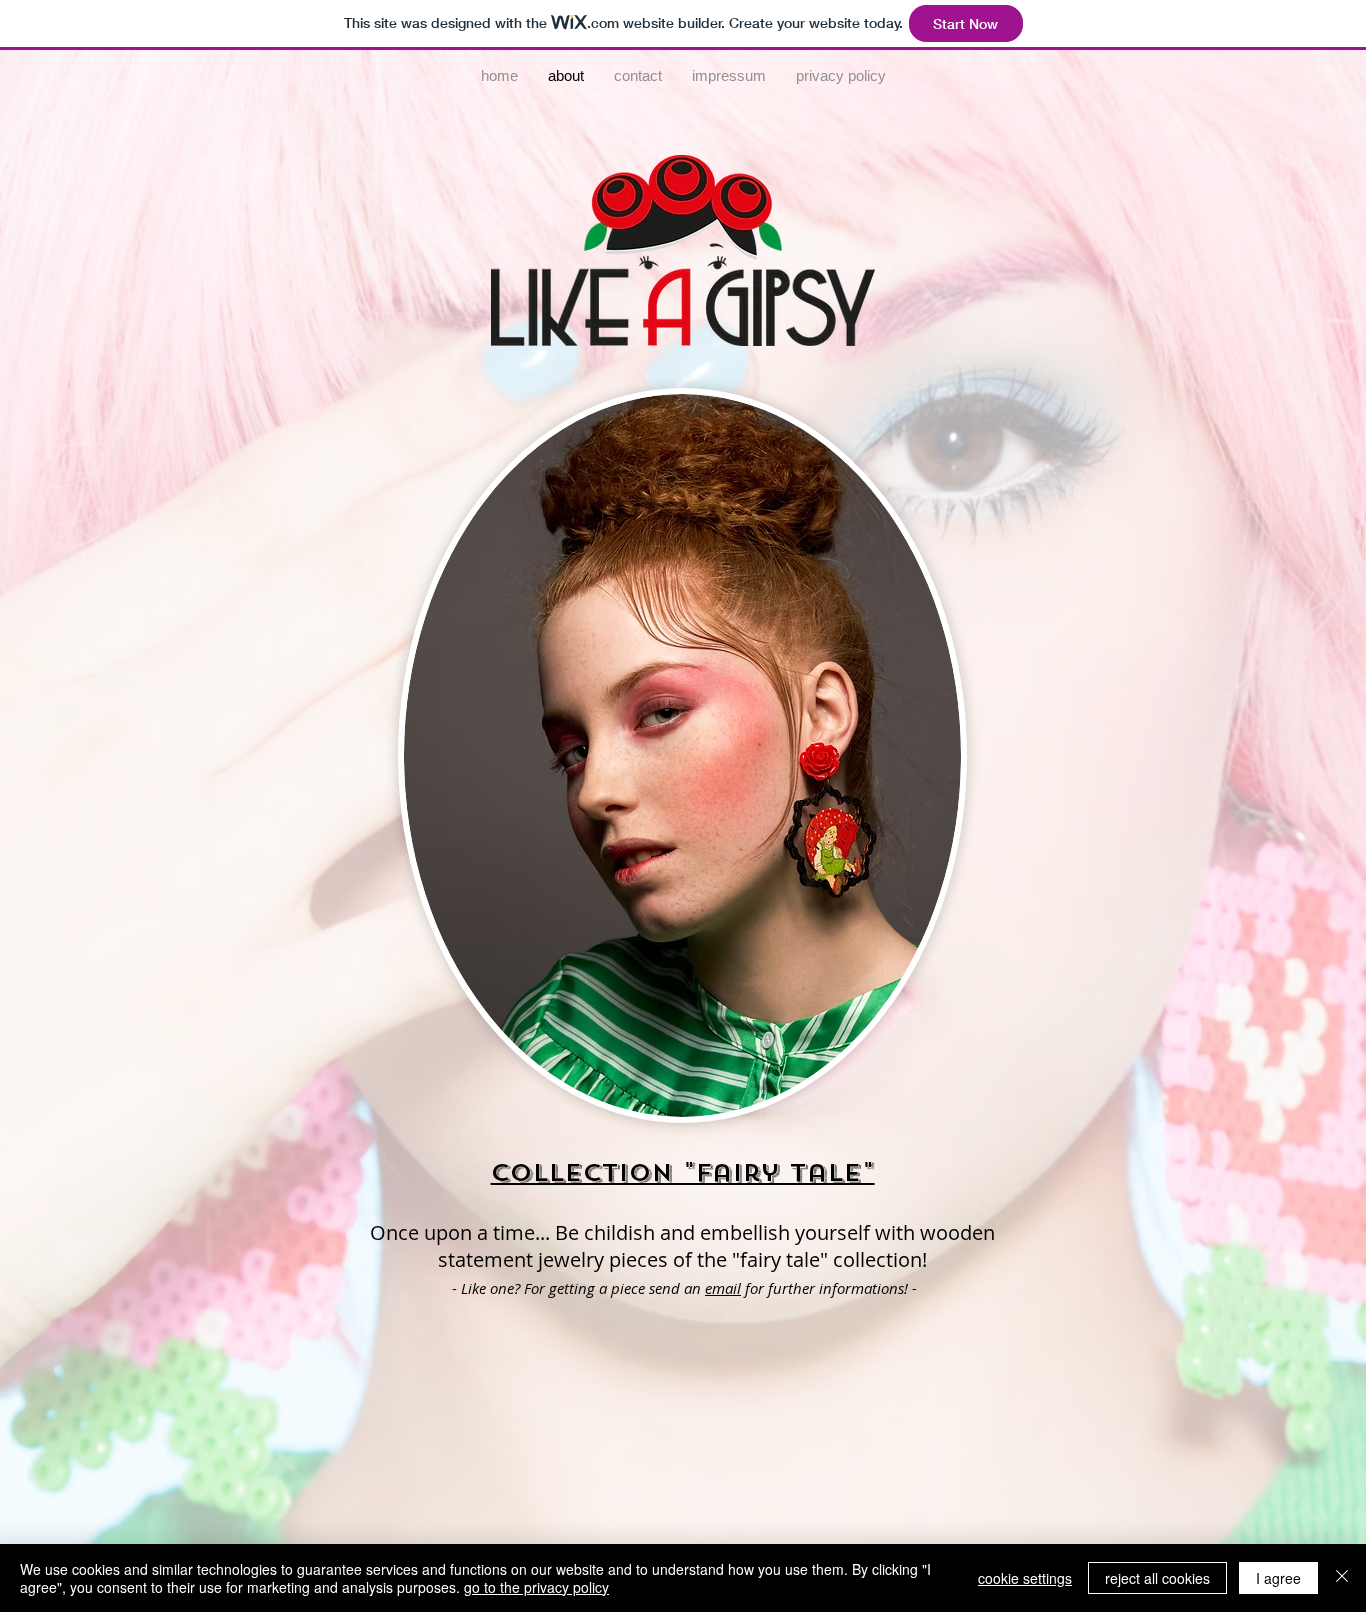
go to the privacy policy (536, 1587)
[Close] (1342, 1578)
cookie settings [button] (1025, 1578)
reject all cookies (1157, 1578)
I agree (1278, 1578)
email (723, 1288)
